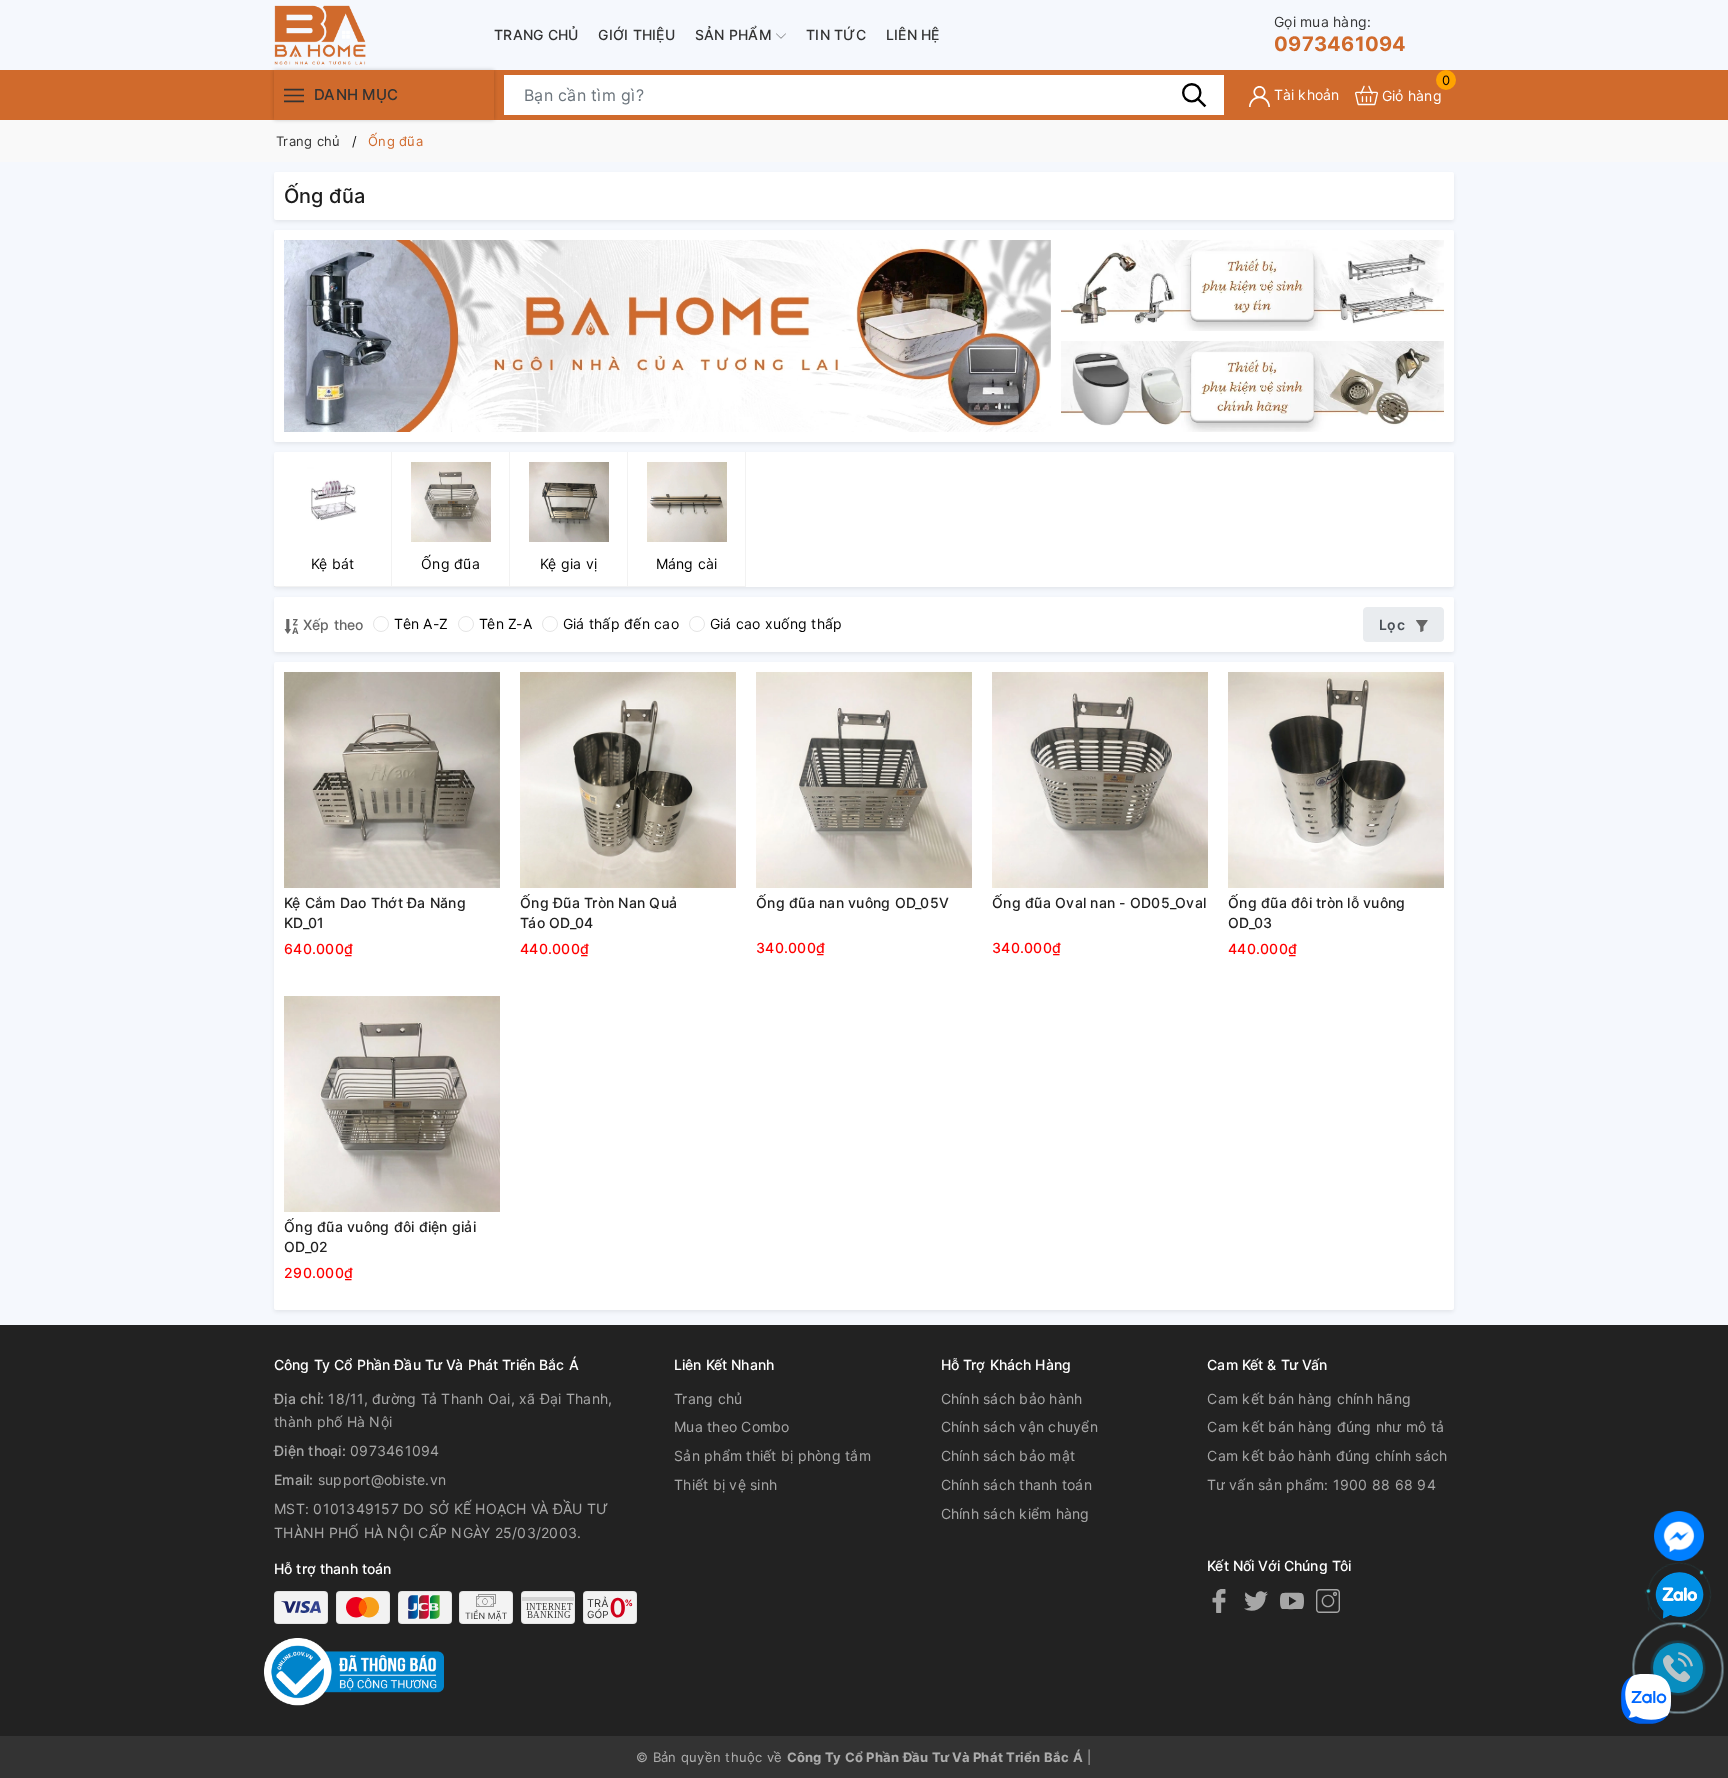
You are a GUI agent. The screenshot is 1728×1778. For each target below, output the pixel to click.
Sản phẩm (735, 34)
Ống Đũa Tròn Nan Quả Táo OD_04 (598, 912)
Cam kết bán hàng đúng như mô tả (1325, 1426)
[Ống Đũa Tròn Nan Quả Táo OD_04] (628, 780)
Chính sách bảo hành (1012, 1398)
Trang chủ (536, 34)
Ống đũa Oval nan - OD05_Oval (1099, 902)
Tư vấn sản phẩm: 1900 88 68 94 (1321, 1484)
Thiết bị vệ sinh (725, 1484)
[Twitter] (1256, 1600)
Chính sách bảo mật (1008, 1455)
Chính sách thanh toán (1016, 1484)
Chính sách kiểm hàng (1015, 1513)
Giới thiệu (636, 34)
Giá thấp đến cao (621, 623)
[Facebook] (1219, 1600)
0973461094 (1340, 34)
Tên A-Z (421, 623)
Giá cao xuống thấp (776, 623)
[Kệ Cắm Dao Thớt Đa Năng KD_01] (392, 780)
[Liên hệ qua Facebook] (1679, 1533)
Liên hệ (913, 34)
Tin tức (836, 34)
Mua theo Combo (732, 1426)
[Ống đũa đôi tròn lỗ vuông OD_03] (1336, 780)
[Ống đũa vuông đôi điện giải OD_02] (392, 1104)
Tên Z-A (505, 623)
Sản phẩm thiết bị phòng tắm (772, 1455)
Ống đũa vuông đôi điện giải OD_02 (380, 1236)
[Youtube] (1292, 1600)
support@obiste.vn (382, 1479)
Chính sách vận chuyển (1019, 1426)
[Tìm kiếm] (1194, 95)
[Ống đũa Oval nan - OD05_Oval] (1100, 780)
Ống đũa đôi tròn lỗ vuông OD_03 (1316, 912)
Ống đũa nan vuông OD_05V (852, 902)
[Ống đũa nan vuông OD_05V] (864, 780)
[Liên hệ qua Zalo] (1679, 1596)
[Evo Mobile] (667, 334)
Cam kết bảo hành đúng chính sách (1327, 1455)
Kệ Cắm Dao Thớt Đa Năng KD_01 (375, 912)
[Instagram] (1328, 1600)
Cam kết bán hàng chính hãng (1309, 1398)
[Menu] (294, 94)
